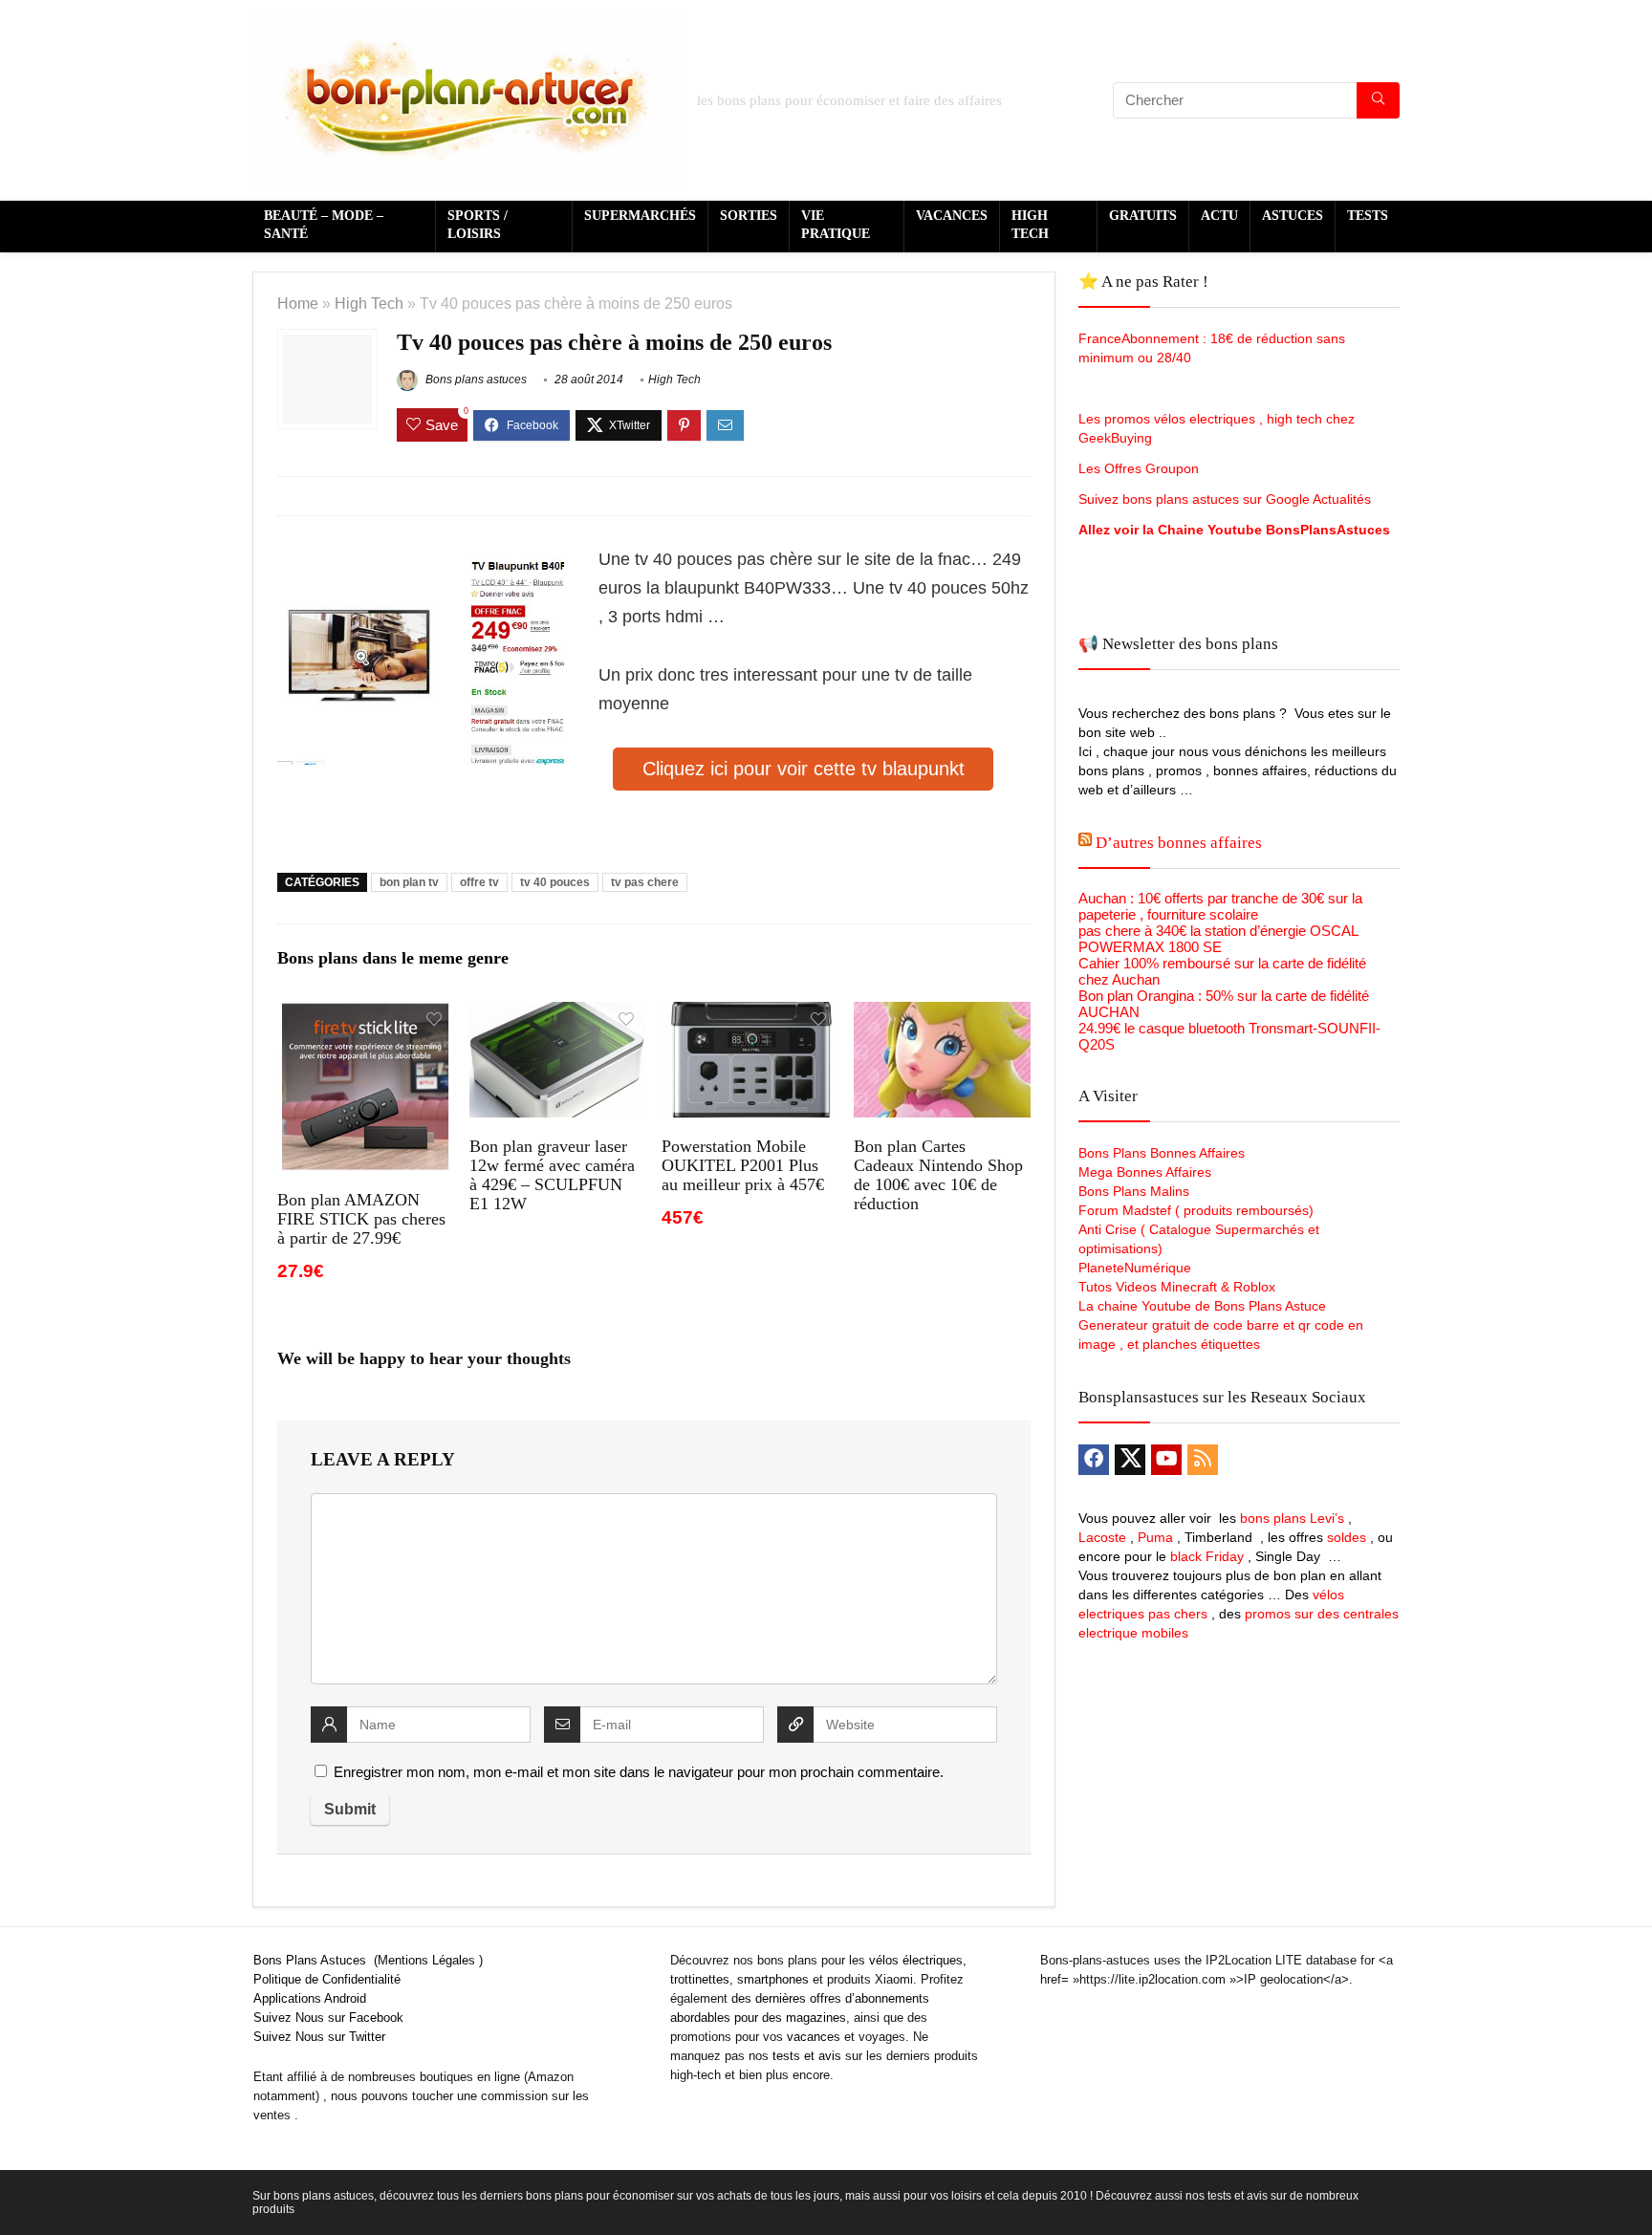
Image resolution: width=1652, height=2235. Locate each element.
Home (298, 303)
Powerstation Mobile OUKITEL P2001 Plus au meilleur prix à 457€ (743, 1165)
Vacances (952, 216)
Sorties (749, 216)
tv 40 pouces (555, 882)
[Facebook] (1094, 1460)
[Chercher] (1378, 100)
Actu (1219, 216)
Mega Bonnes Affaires (1145, 1172)
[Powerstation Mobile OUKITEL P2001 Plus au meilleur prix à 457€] (750, 1015)
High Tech (1030, 225)
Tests (1368, 216)
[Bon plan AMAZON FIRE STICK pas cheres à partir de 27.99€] (366, 1015)
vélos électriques (916, 1960)
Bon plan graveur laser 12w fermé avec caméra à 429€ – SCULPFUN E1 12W (552, 1175)
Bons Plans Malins (1134, 1191)
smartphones (773, 1979)
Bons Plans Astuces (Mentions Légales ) (368, 1960)
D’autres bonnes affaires (1179, 843)
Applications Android (310, 1998)
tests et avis (807, 2056)
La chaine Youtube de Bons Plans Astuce (1202, 1306)
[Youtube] (1166, 1460)
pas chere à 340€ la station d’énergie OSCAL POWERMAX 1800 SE (1218, 939)
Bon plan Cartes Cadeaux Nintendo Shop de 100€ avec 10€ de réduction (938, 1175)
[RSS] (1203, 1460)
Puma (1155, 1537)
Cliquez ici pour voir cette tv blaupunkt (804, 769)
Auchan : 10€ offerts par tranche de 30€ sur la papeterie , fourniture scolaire (1220, 906)
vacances (814, 2037)
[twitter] (1130, 1460)
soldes (1347, 1537)
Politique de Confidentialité (327, 1979)
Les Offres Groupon (1141, 468)
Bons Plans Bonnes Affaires (1162, 1153)
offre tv (479, 882)
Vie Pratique (836, 225)
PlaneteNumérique (1135, 1268)
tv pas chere (645, 882)
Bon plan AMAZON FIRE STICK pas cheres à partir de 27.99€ (361, 1219)
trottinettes (700, 1979)
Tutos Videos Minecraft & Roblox (1177, 1287)
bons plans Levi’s (1292, 1518)
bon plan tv (409, 882)
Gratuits (1143, 216)
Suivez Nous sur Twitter (319, 2037)
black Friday (1207, 1556)
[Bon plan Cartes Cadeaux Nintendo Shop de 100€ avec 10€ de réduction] (942, 1015)
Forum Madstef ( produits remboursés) (1196, 1210)
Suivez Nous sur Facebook (328, 2018)
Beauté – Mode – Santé (324, 225)
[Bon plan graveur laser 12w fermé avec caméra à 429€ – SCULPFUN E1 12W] (558, 1015)
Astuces (1293, 216)
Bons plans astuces (475, 380)
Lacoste (1102, 1537)
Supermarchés (640, 216)
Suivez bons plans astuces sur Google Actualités (1225, 499)
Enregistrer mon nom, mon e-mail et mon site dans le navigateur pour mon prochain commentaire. (639, 1772)
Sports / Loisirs (478, 225)
